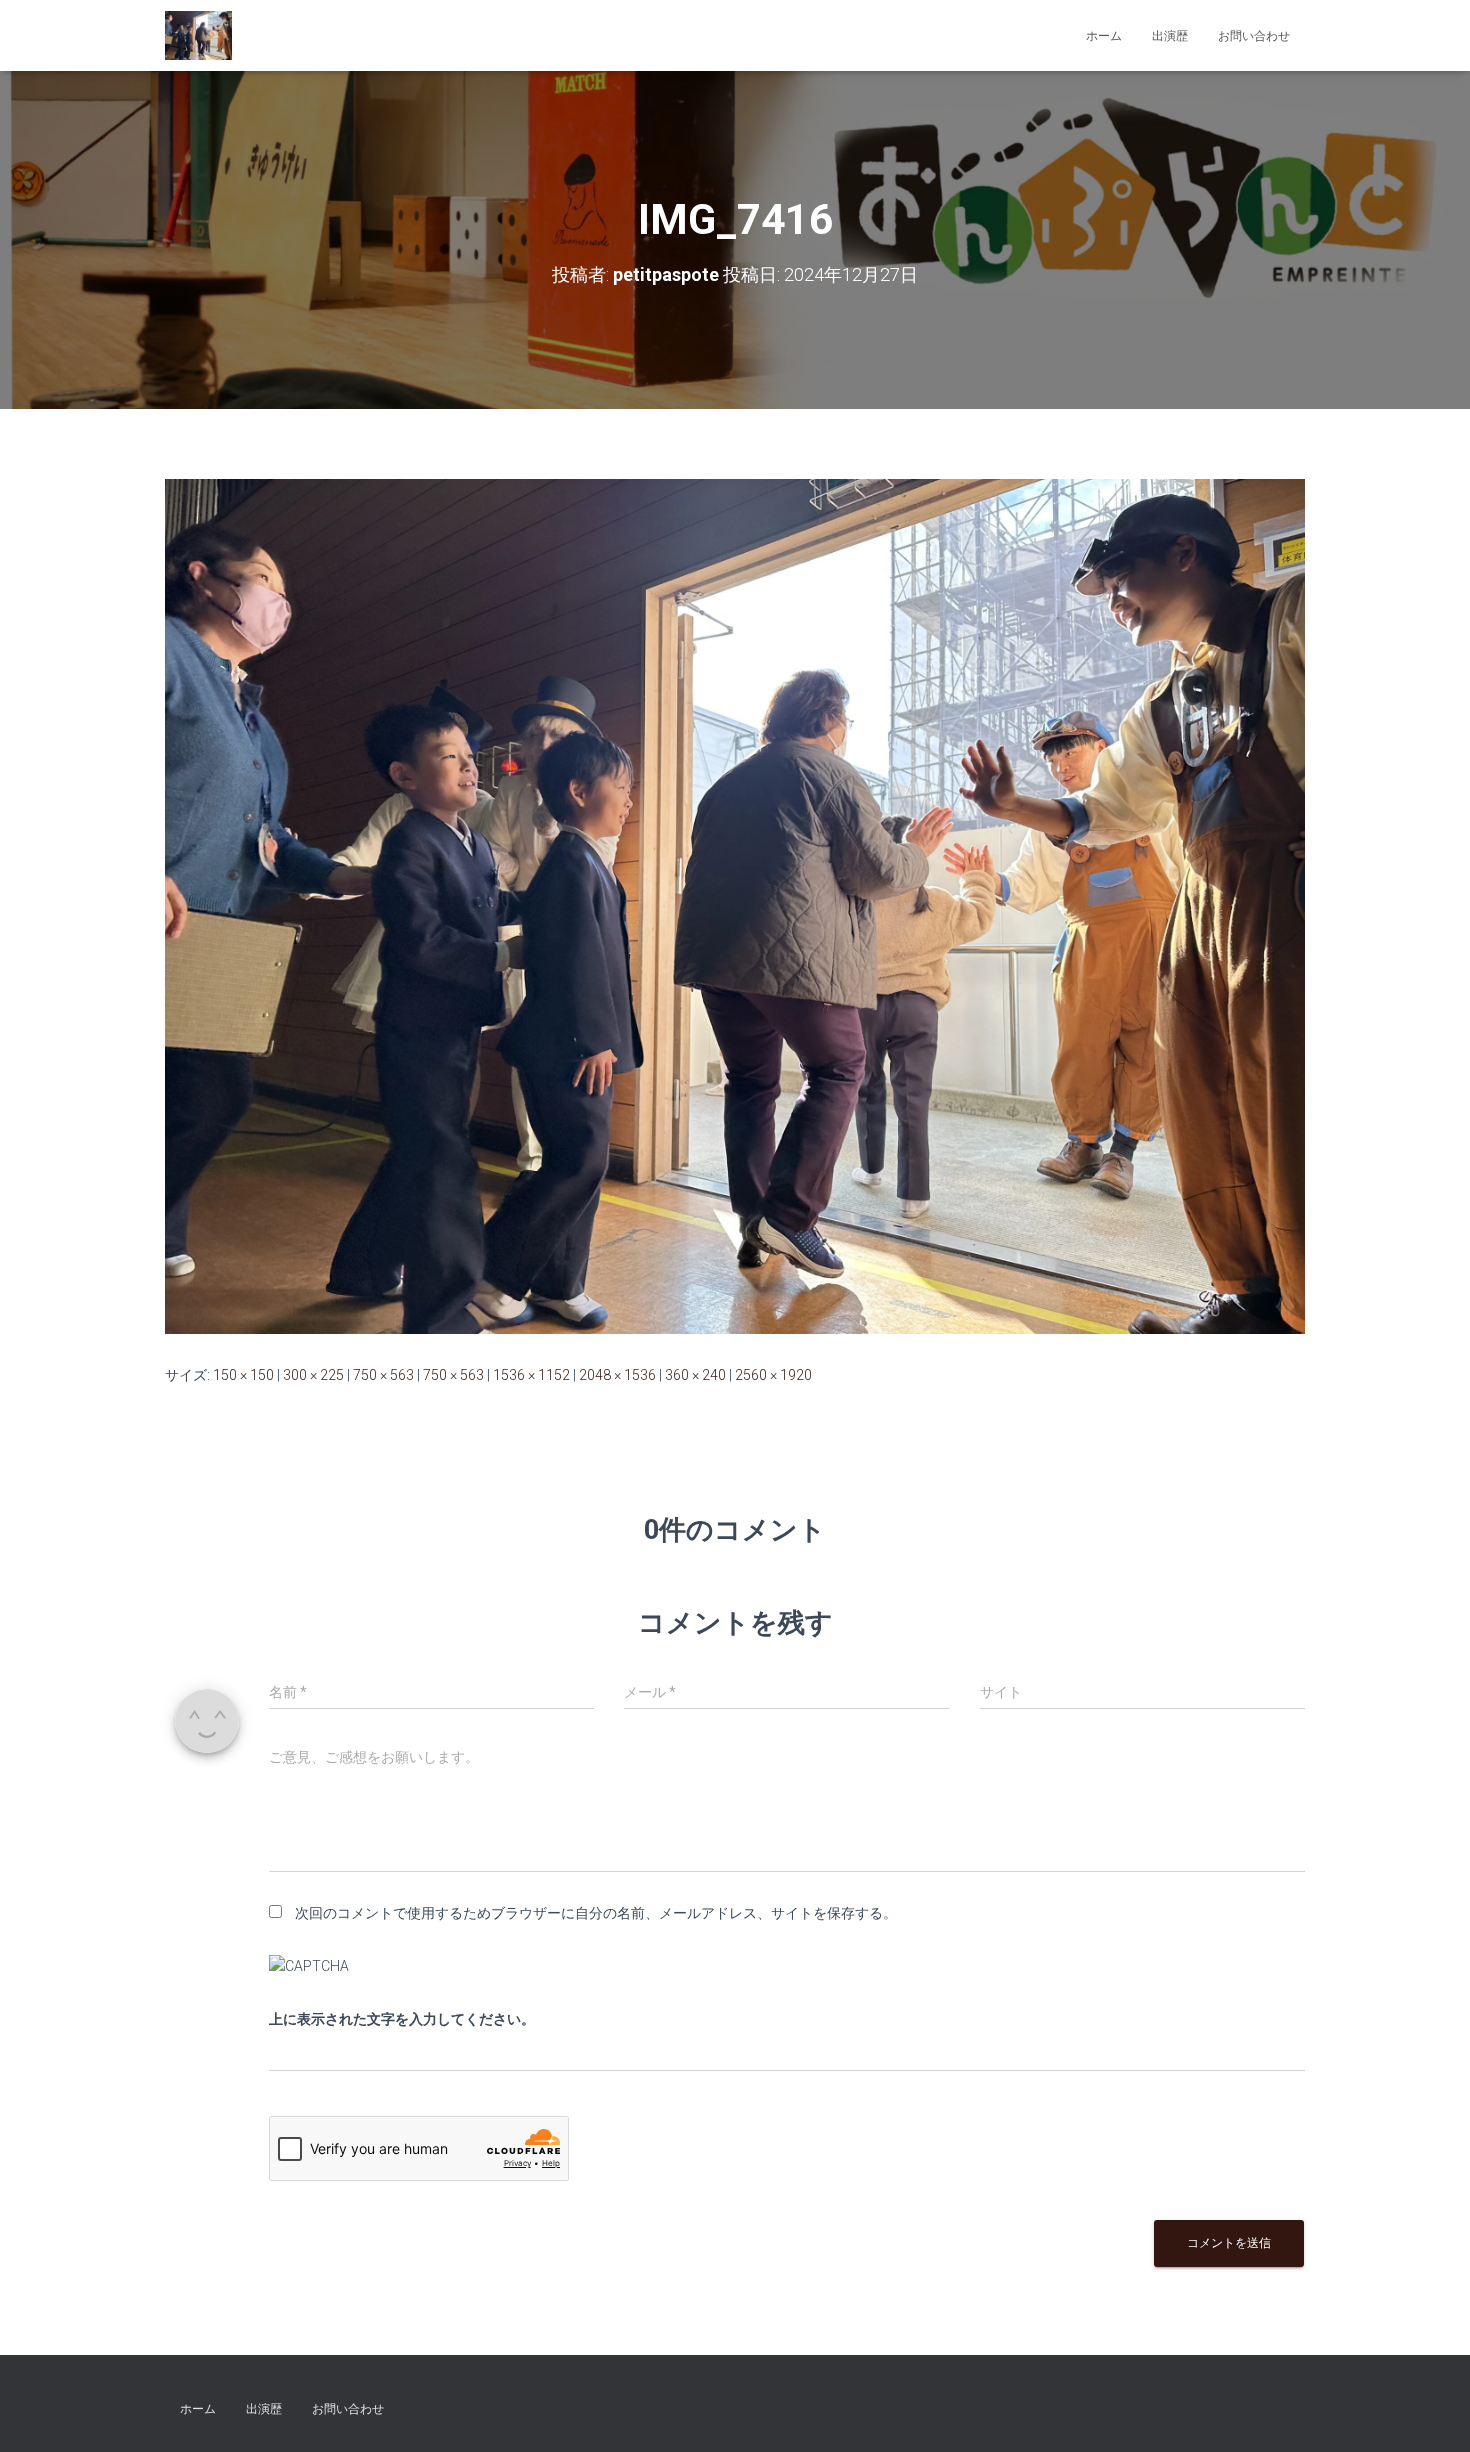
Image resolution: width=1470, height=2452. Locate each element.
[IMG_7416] (735, 905)
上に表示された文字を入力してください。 (402, 2019)
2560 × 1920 (773, 1375)
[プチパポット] (198, 36)
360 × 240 (695, 1375)
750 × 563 (383, 1375)
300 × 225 (313, 1375)
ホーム (1104, 36)
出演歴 (1170, 36)
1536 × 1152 (531, 1375)
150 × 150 (243, 1375)
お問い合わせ (1254, 36)
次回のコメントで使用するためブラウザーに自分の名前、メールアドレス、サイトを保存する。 (596, 1913)
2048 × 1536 (617, 1375)
